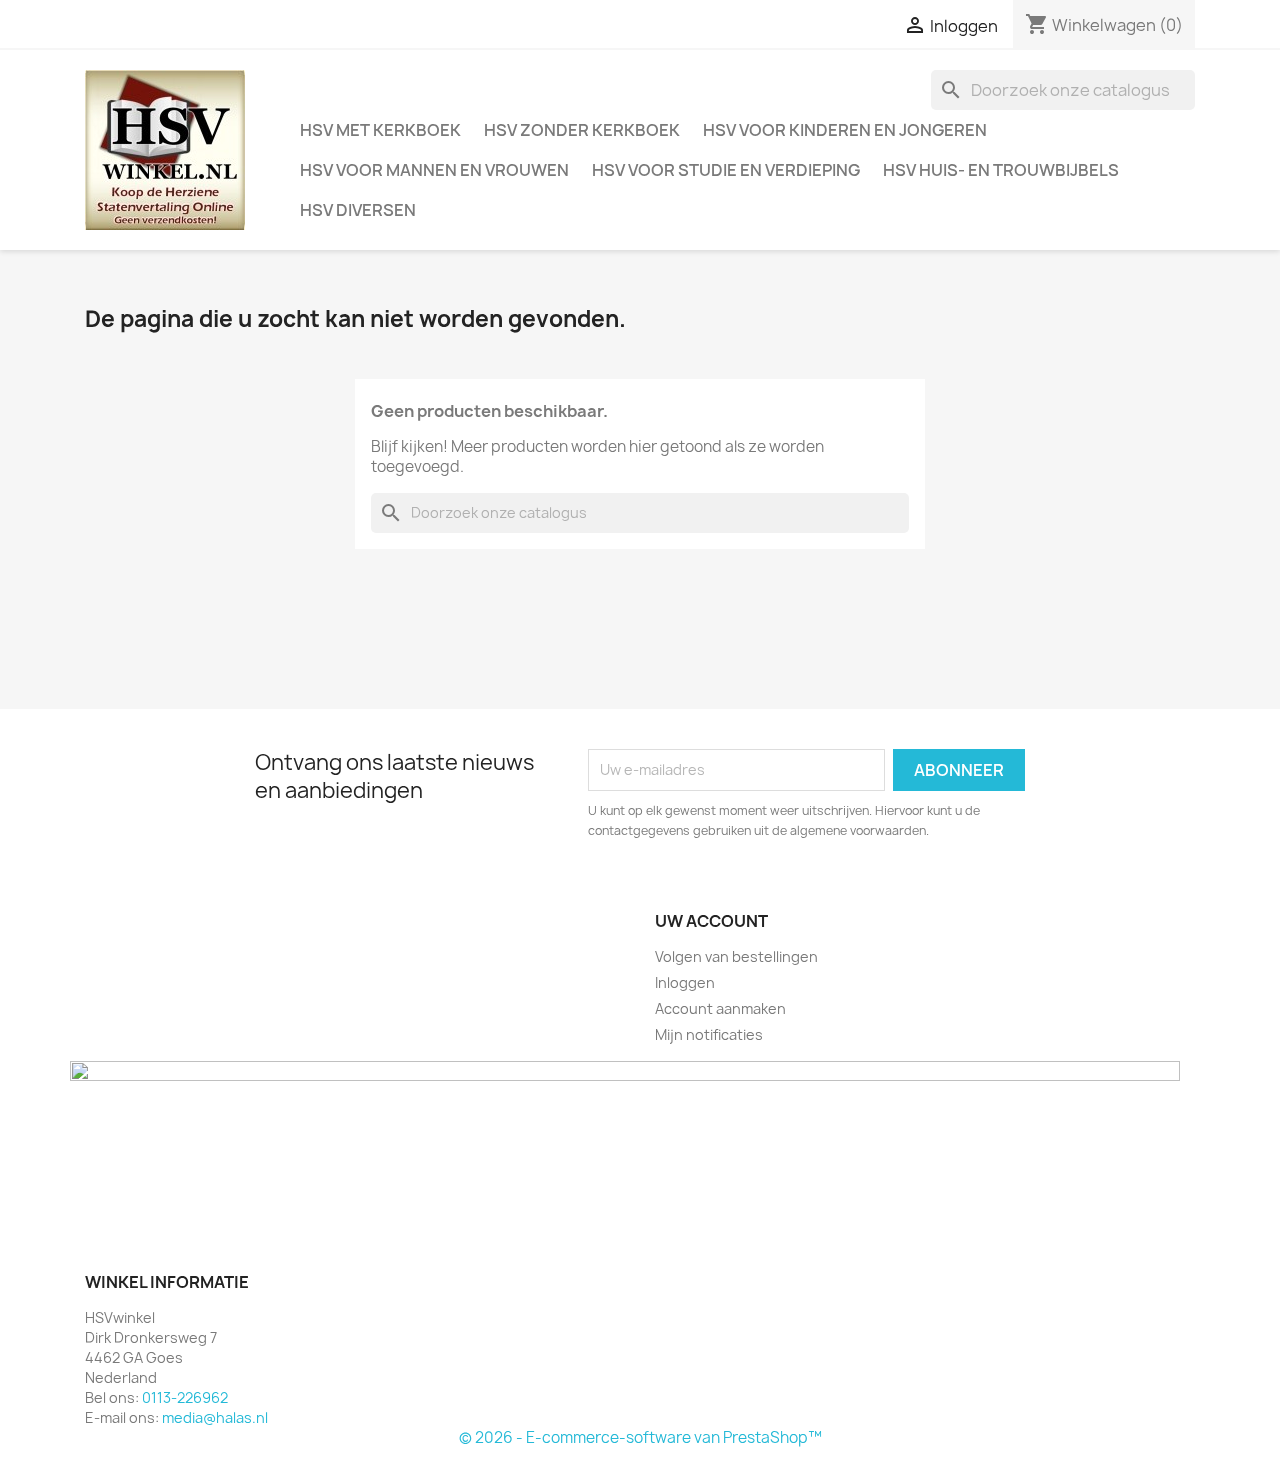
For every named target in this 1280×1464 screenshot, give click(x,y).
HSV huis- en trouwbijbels (1001, 170)
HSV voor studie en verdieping (726, 170)
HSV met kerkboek (380, 130)
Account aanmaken (720, 1008)
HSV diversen (358, 210)
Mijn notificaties (709, 1034)
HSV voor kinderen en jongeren (845, 130)
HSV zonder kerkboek (582, 130)
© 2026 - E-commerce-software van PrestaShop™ (640, 1437)
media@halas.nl (215, 1417)
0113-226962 (185, 1397)
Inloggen (685, 982)
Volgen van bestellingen (736, 956)
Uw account (711, 921)
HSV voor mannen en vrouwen (434, 170)
